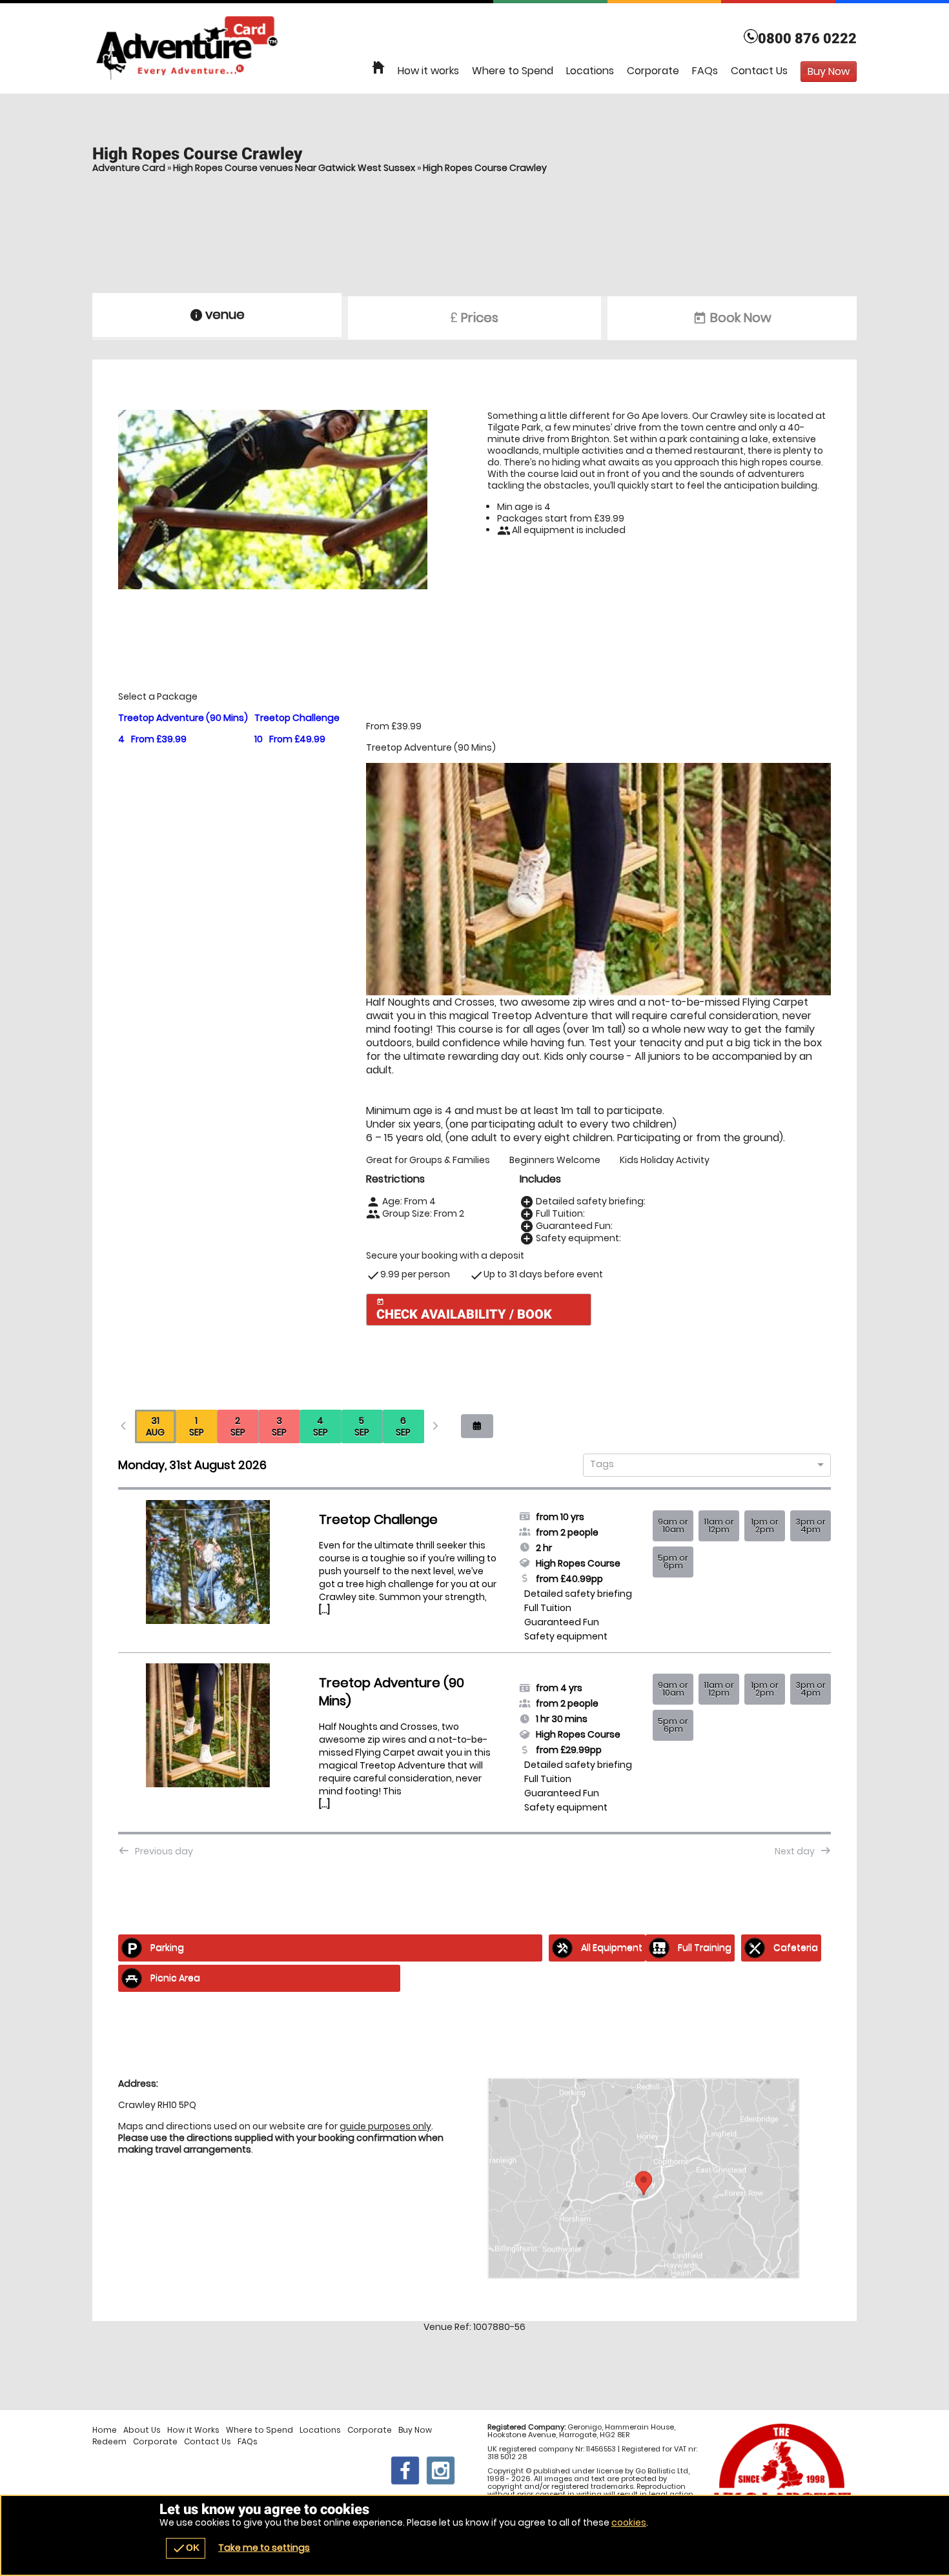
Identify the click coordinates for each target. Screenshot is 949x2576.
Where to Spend (513, 71)
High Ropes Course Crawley (485, 168)
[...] (324, 1610)
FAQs (705, 71)
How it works (428, 71)
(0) (117, 15)
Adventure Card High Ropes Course (474, 48)
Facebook (405, 2470)
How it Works (193, 2430)
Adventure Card (129, 168)
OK (186, 2548)
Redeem (109, 2442)
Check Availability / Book (464, 1310)
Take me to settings (264, 2548)
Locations (590, 71)
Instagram (441, 2470)
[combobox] (702, 1465)
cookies (629, 2522)
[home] (378, 68)
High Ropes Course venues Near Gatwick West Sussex (294, 168)
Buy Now (415, 2430)
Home (105, 2430)
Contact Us (759, 71)
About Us (142, 2430)
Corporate (653, 71)
